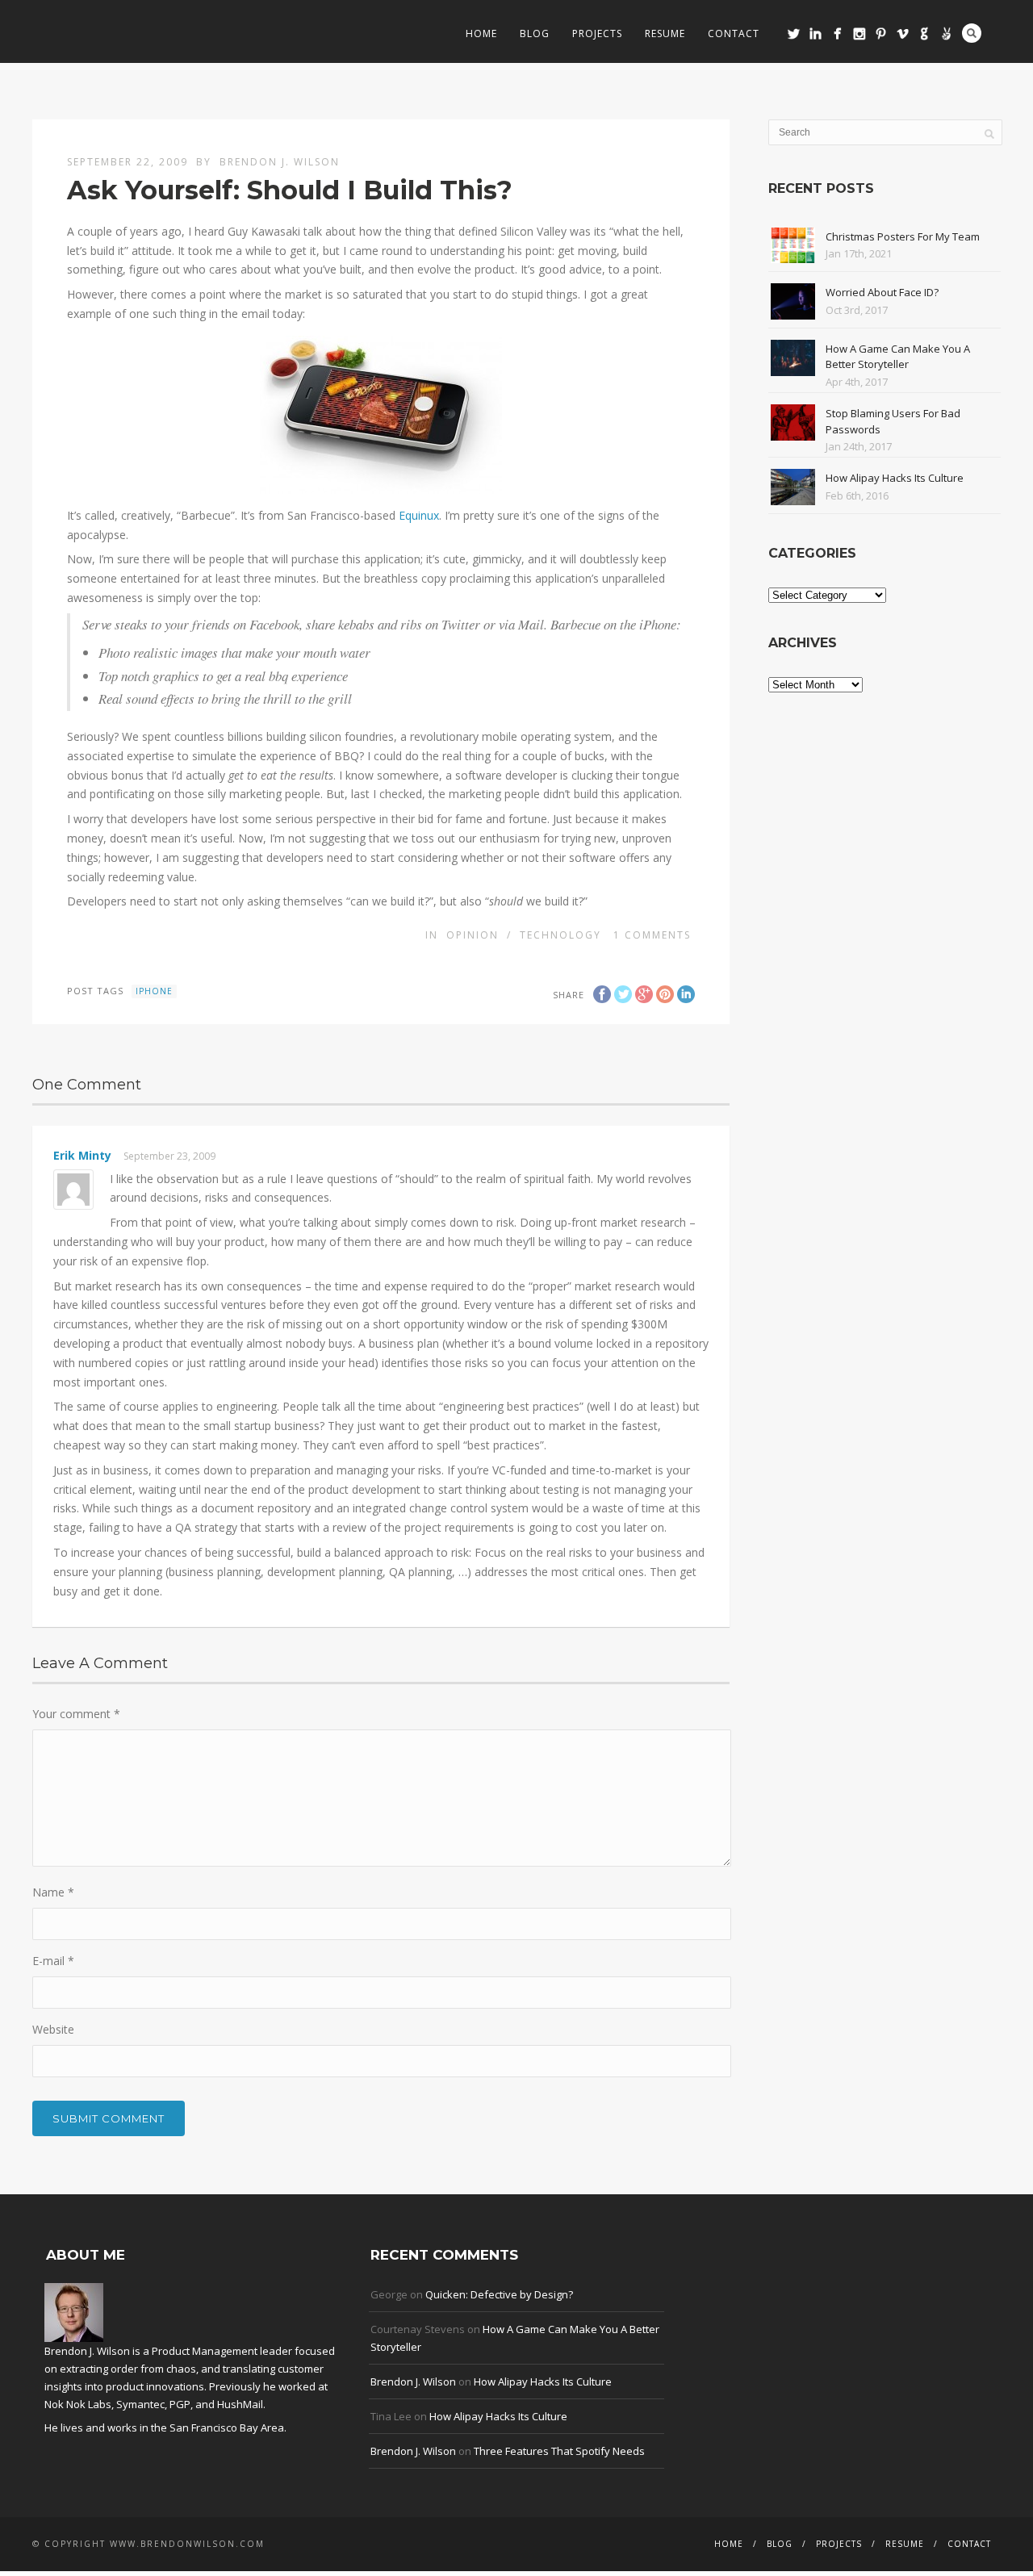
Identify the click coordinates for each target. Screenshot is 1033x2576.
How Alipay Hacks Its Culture (895, 478)
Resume (665, 33)
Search (972, 33)
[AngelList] (946, 33)
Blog (535, 33)
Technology (560, 935)
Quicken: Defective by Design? (499, 2294)
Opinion (473, 935)
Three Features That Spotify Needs (559, 2451)
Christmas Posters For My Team (903, 236)
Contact (734, 33)
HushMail (240, 2404)
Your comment (76, 1714)
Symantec (140, 2404)
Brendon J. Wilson (280, 162)
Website (53, 2029)
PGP (180, 2404)
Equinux (419, 515)
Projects (597, 33)
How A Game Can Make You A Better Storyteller (898, 357)
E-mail (53, 1961)
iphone (154, 991)
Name (53, 1892)
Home (481, 33)
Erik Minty (82, 1155)
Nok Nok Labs (78, 2404)
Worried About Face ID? (882, 292)
